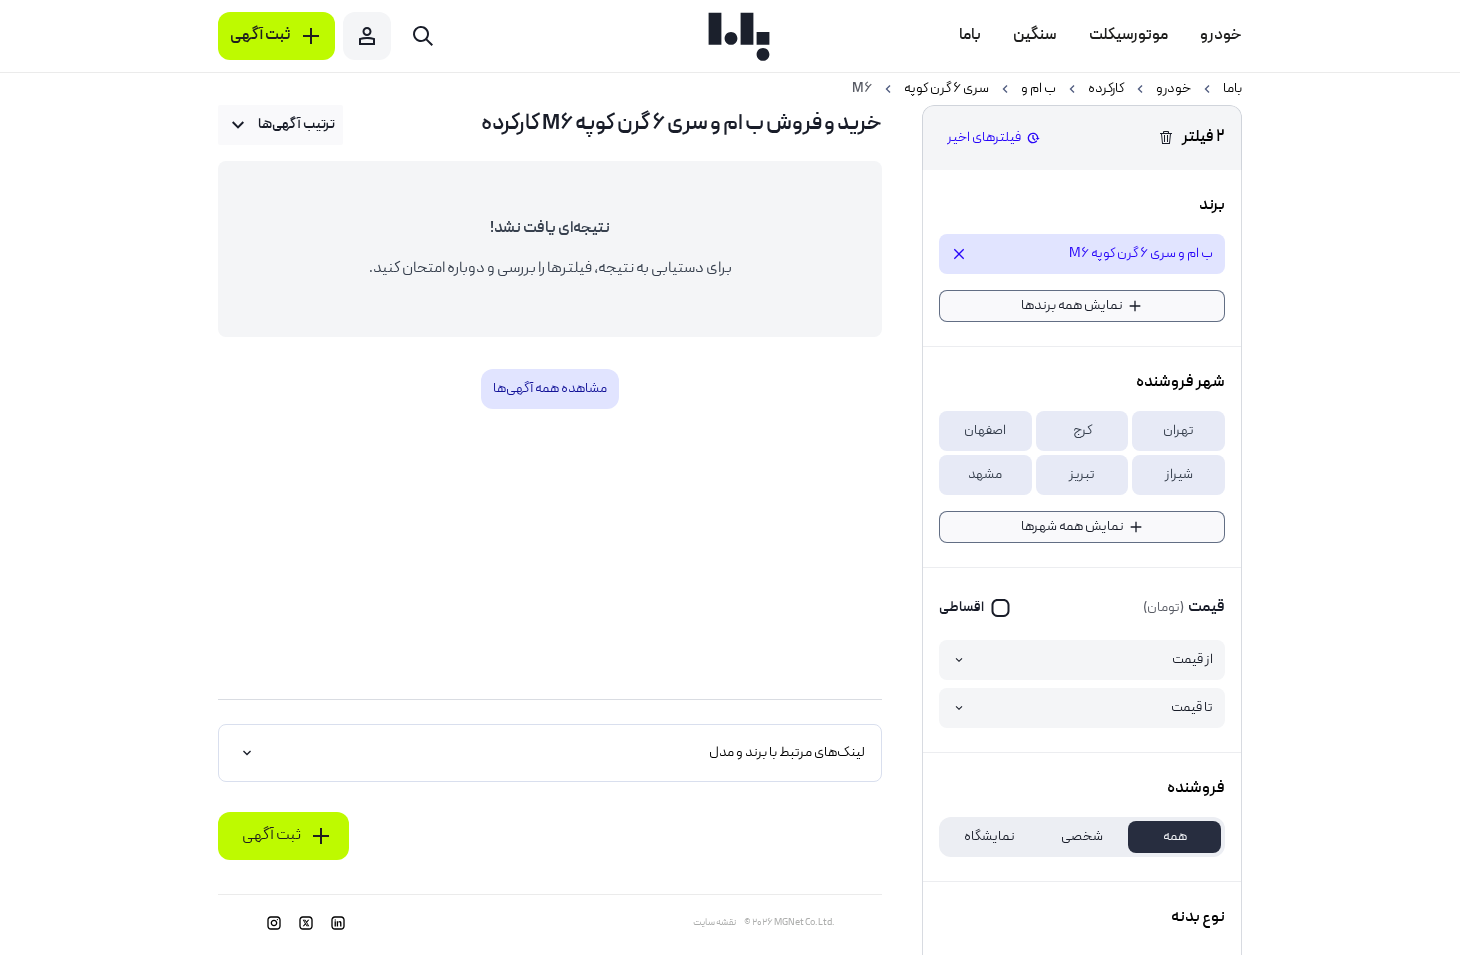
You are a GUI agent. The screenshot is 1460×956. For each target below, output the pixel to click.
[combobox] (280, 125)
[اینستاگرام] (274, 923)
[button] (1178, 431)
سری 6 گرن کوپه (946, 89)
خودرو (1173, 89)
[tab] (1174, 837)
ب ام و (1038, 89)
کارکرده (1106, 89)
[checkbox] (975, 608)
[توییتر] (306, 923)
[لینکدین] (338, 923)
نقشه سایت (714, 923)
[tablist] (1082, 837)
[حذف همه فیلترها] (1166, 138)
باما (1232, 89)
